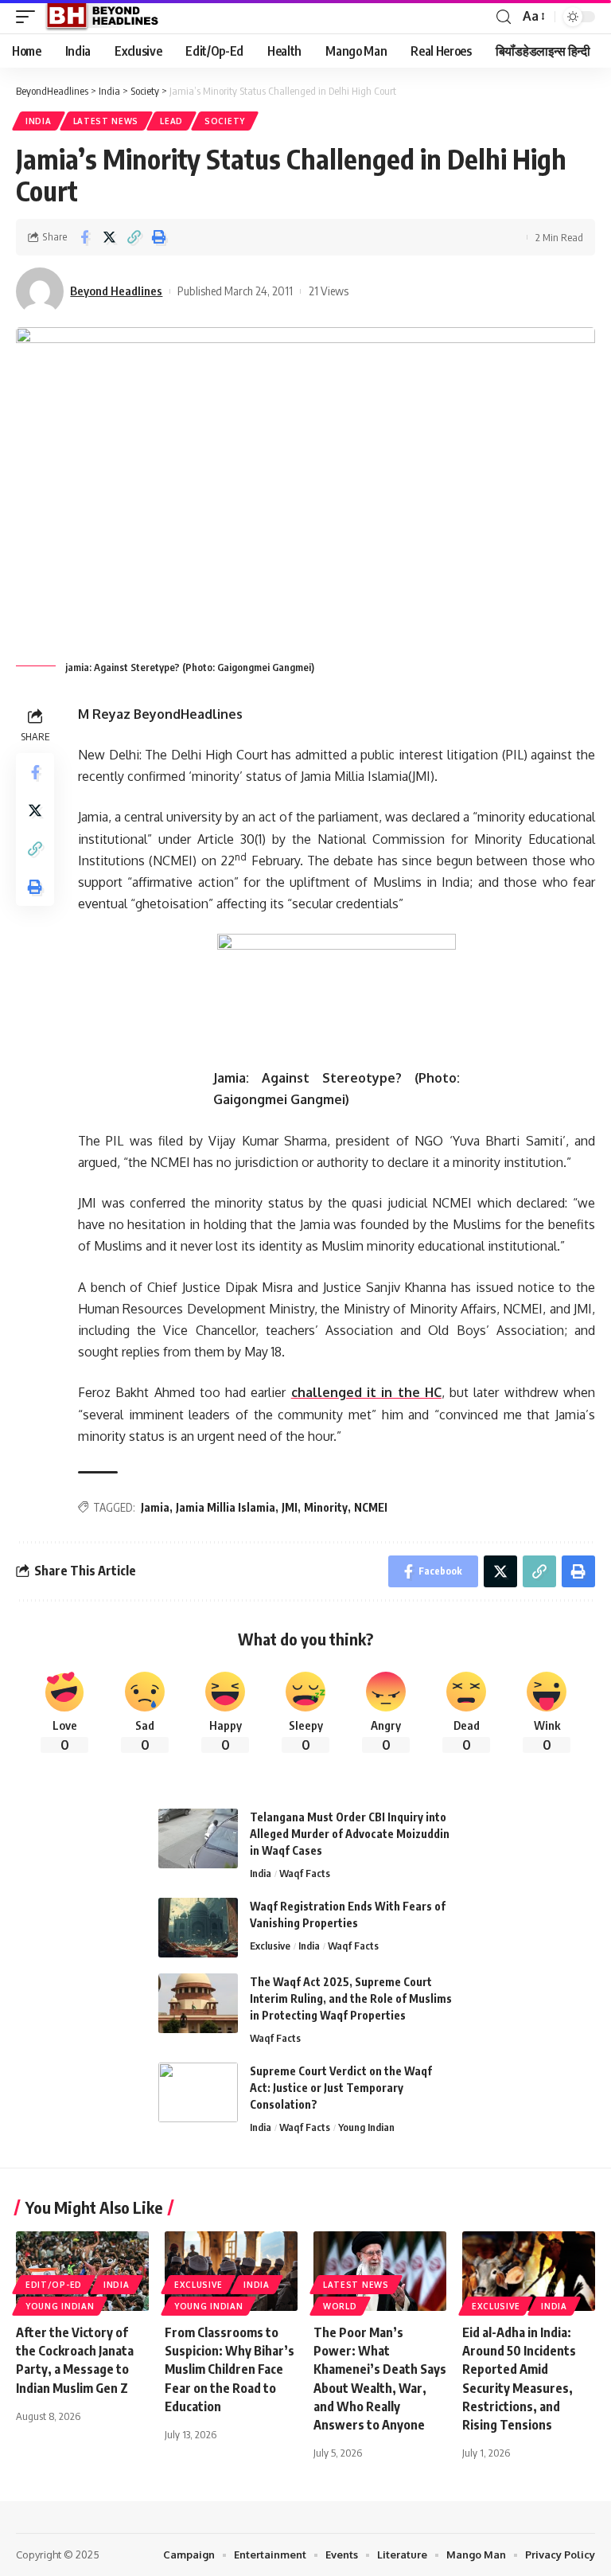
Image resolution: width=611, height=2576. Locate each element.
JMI (290, 1507)
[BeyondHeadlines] (108, 17)
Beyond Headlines (116, 291)
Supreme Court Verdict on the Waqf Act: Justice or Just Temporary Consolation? (341, 2088)
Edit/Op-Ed (54, 2285)
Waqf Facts (305, 1873)
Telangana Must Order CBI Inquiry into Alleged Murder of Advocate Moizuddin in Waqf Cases (350, 1834)
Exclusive (270, 1946)
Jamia (155, 1507)
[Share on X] (109, 237)
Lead (171, 121)
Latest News (106, 121)
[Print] (158, 237)
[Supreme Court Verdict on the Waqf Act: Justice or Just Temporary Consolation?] (198, 2092)
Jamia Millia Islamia (226, 1507)
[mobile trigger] (29, 17)
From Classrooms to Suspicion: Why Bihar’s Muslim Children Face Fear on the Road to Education (230, 2369)
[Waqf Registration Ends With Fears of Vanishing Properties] (198, 1928)
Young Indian (366, 2127)
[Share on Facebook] (84, 237)
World (340, 2306)
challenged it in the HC (366, 1392)
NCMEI (371, 1507)
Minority (326, 1507)
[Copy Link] (134, 237)
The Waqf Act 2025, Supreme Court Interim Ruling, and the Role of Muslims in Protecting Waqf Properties (351, 1998)
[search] (504, 17)
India (39, 121)
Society (225, 121)
